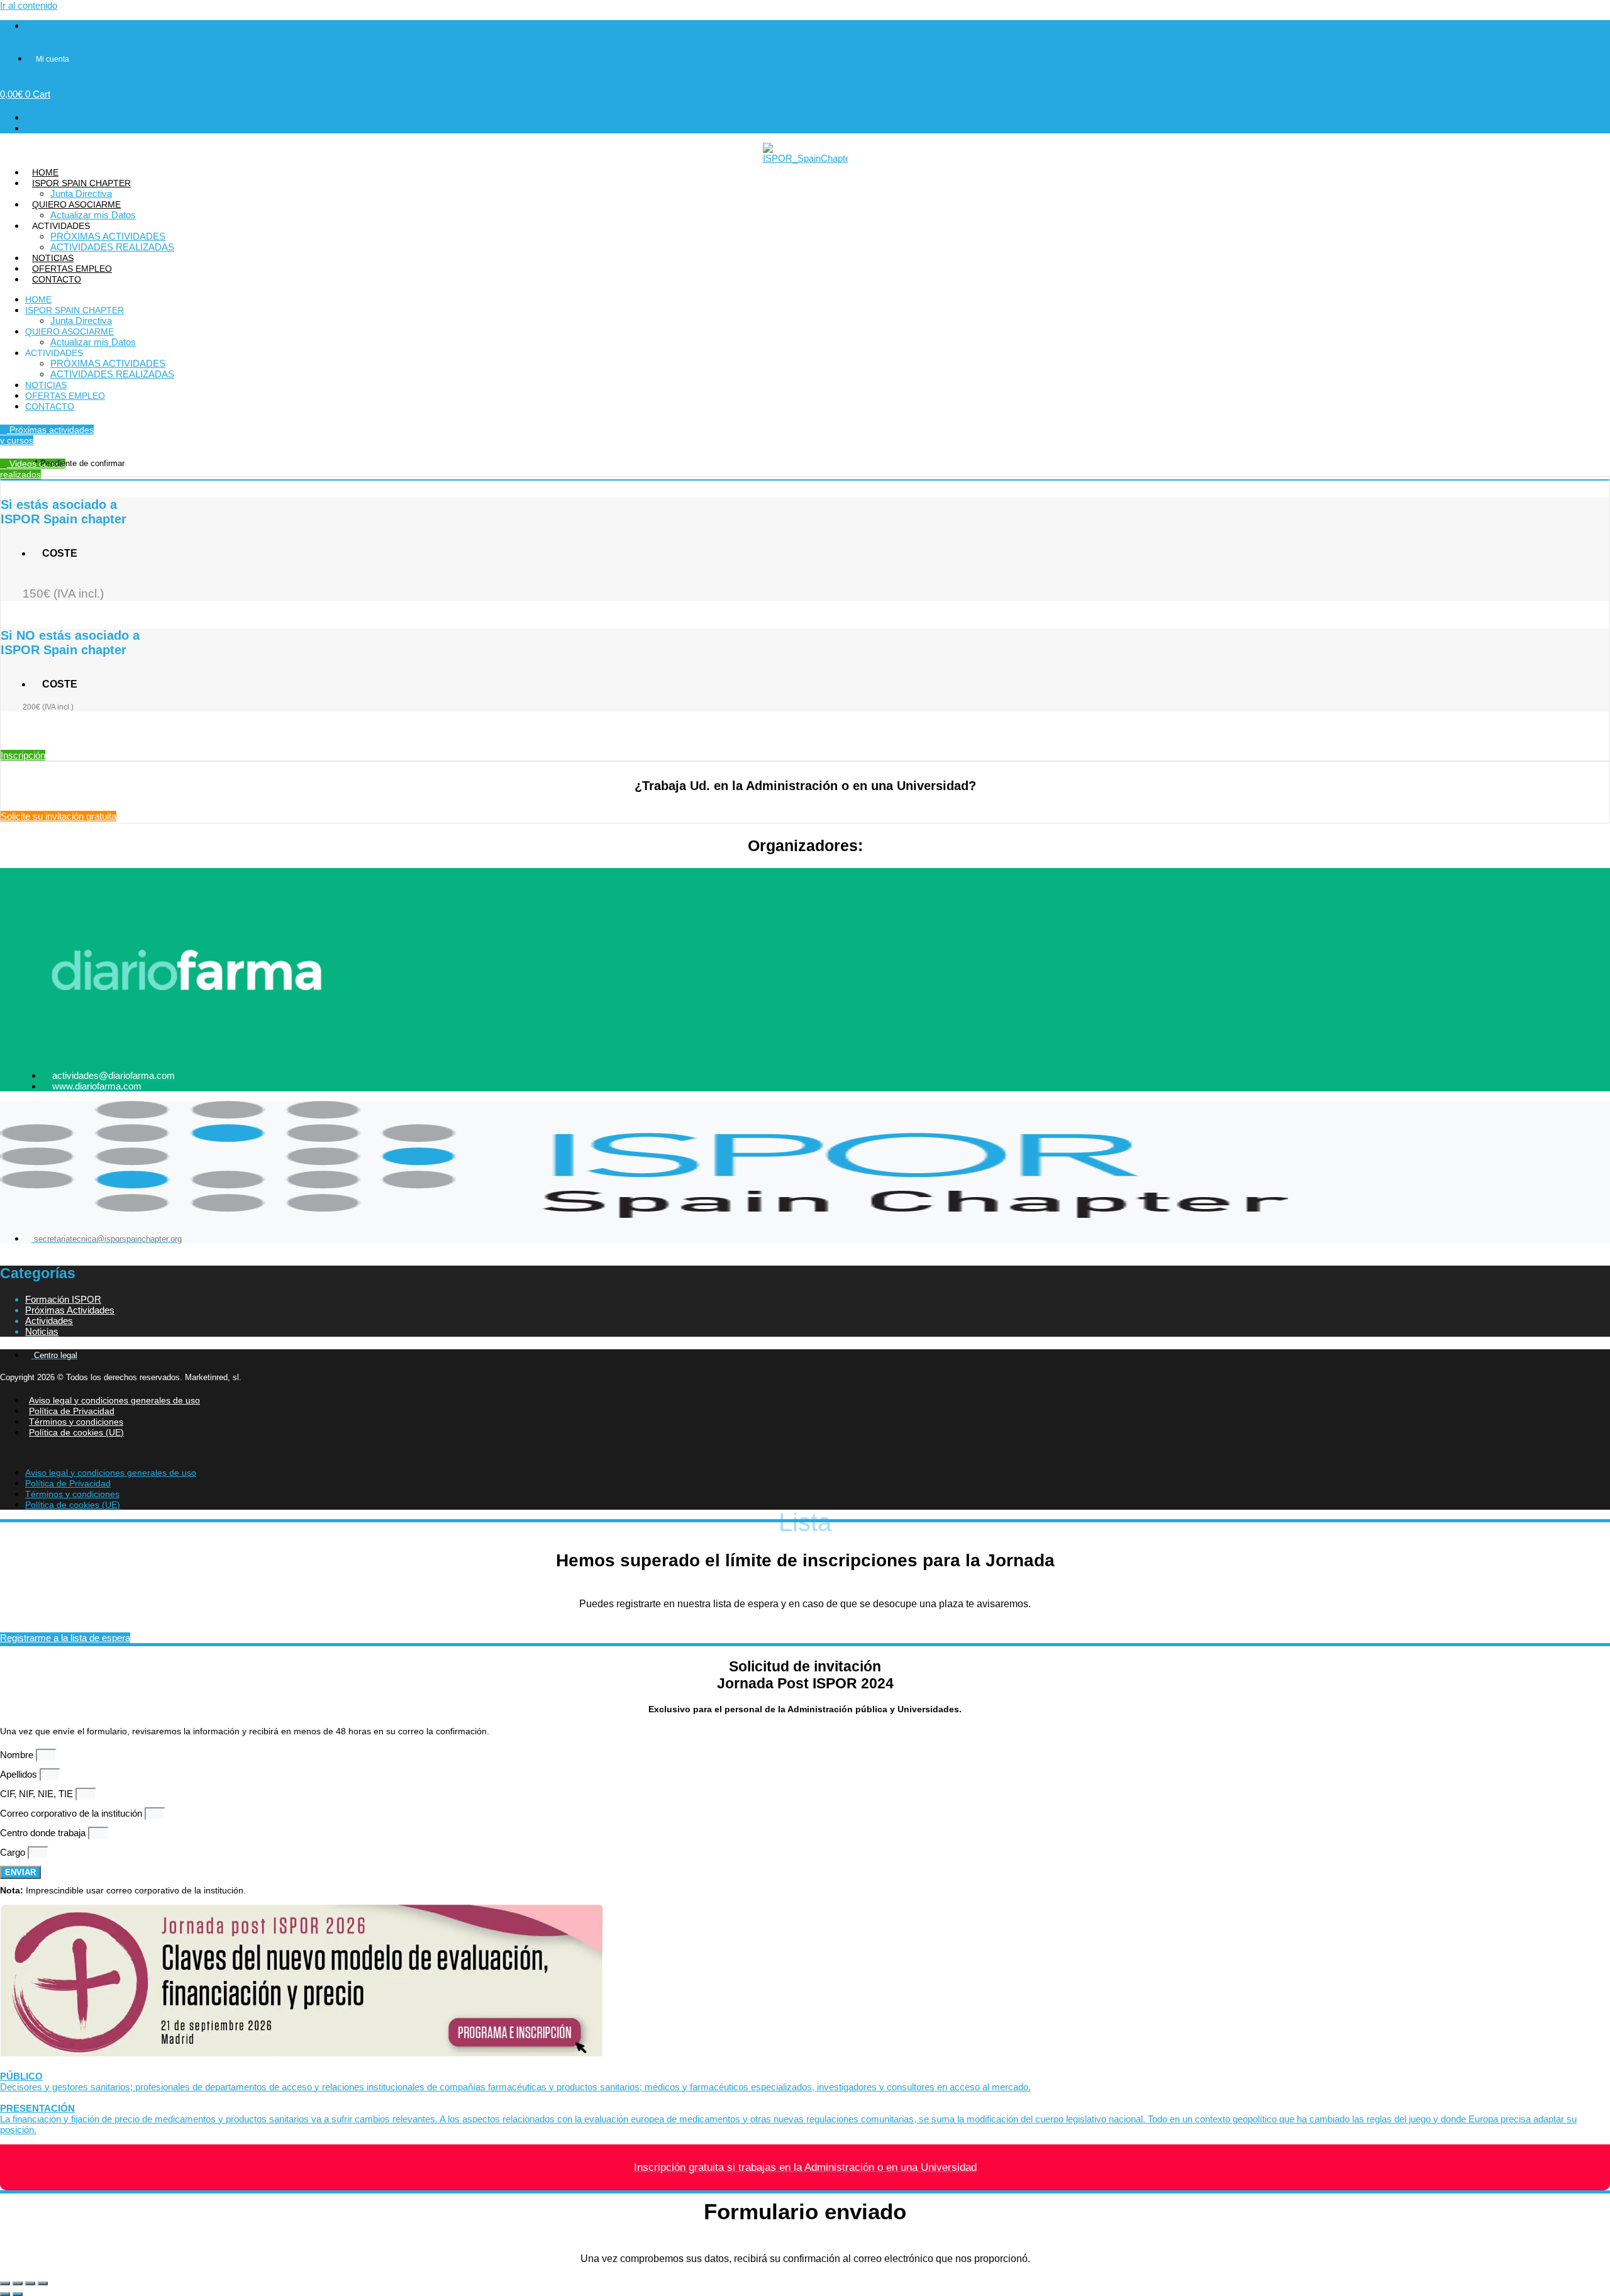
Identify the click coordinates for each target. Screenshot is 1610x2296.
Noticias (42, 1331)
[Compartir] (30, 2283)
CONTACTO (57, 279)
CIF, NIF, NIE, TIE (38, 1794)
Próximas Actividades (70, 1310)
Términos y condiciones (76, 1422)
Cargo (14, 1852)
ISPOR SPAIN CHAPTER (81, 183)
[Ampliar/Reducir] (5, 2283)
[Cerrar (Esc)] (43, 2283)
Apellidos (20, 1774)
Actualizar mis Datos (93, 215)
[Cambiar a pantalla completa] (18, 2283)
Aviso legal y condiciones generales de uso (114, 1400)
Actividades (49, 1321)
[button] (805, 1452)
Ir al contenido (29, 5)
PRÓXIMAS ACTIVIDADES (108, 236)
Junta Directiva (81, 193)
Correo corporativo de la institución (72, 1813)
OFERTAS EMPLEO (72, 269)
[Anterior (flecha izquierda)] (5, 2294)
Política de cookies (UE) (76, 1432)
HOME (45, 172)
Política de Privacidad (72, 1411)
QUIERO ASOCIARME (76, 204)
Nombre (18, 1755)
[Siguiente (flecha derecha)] (18, 2294)
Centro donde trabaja (44, 1833)
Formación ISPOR (63, 1299)
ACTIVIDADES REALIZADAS (112, 247)
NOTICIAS (53, 258)
